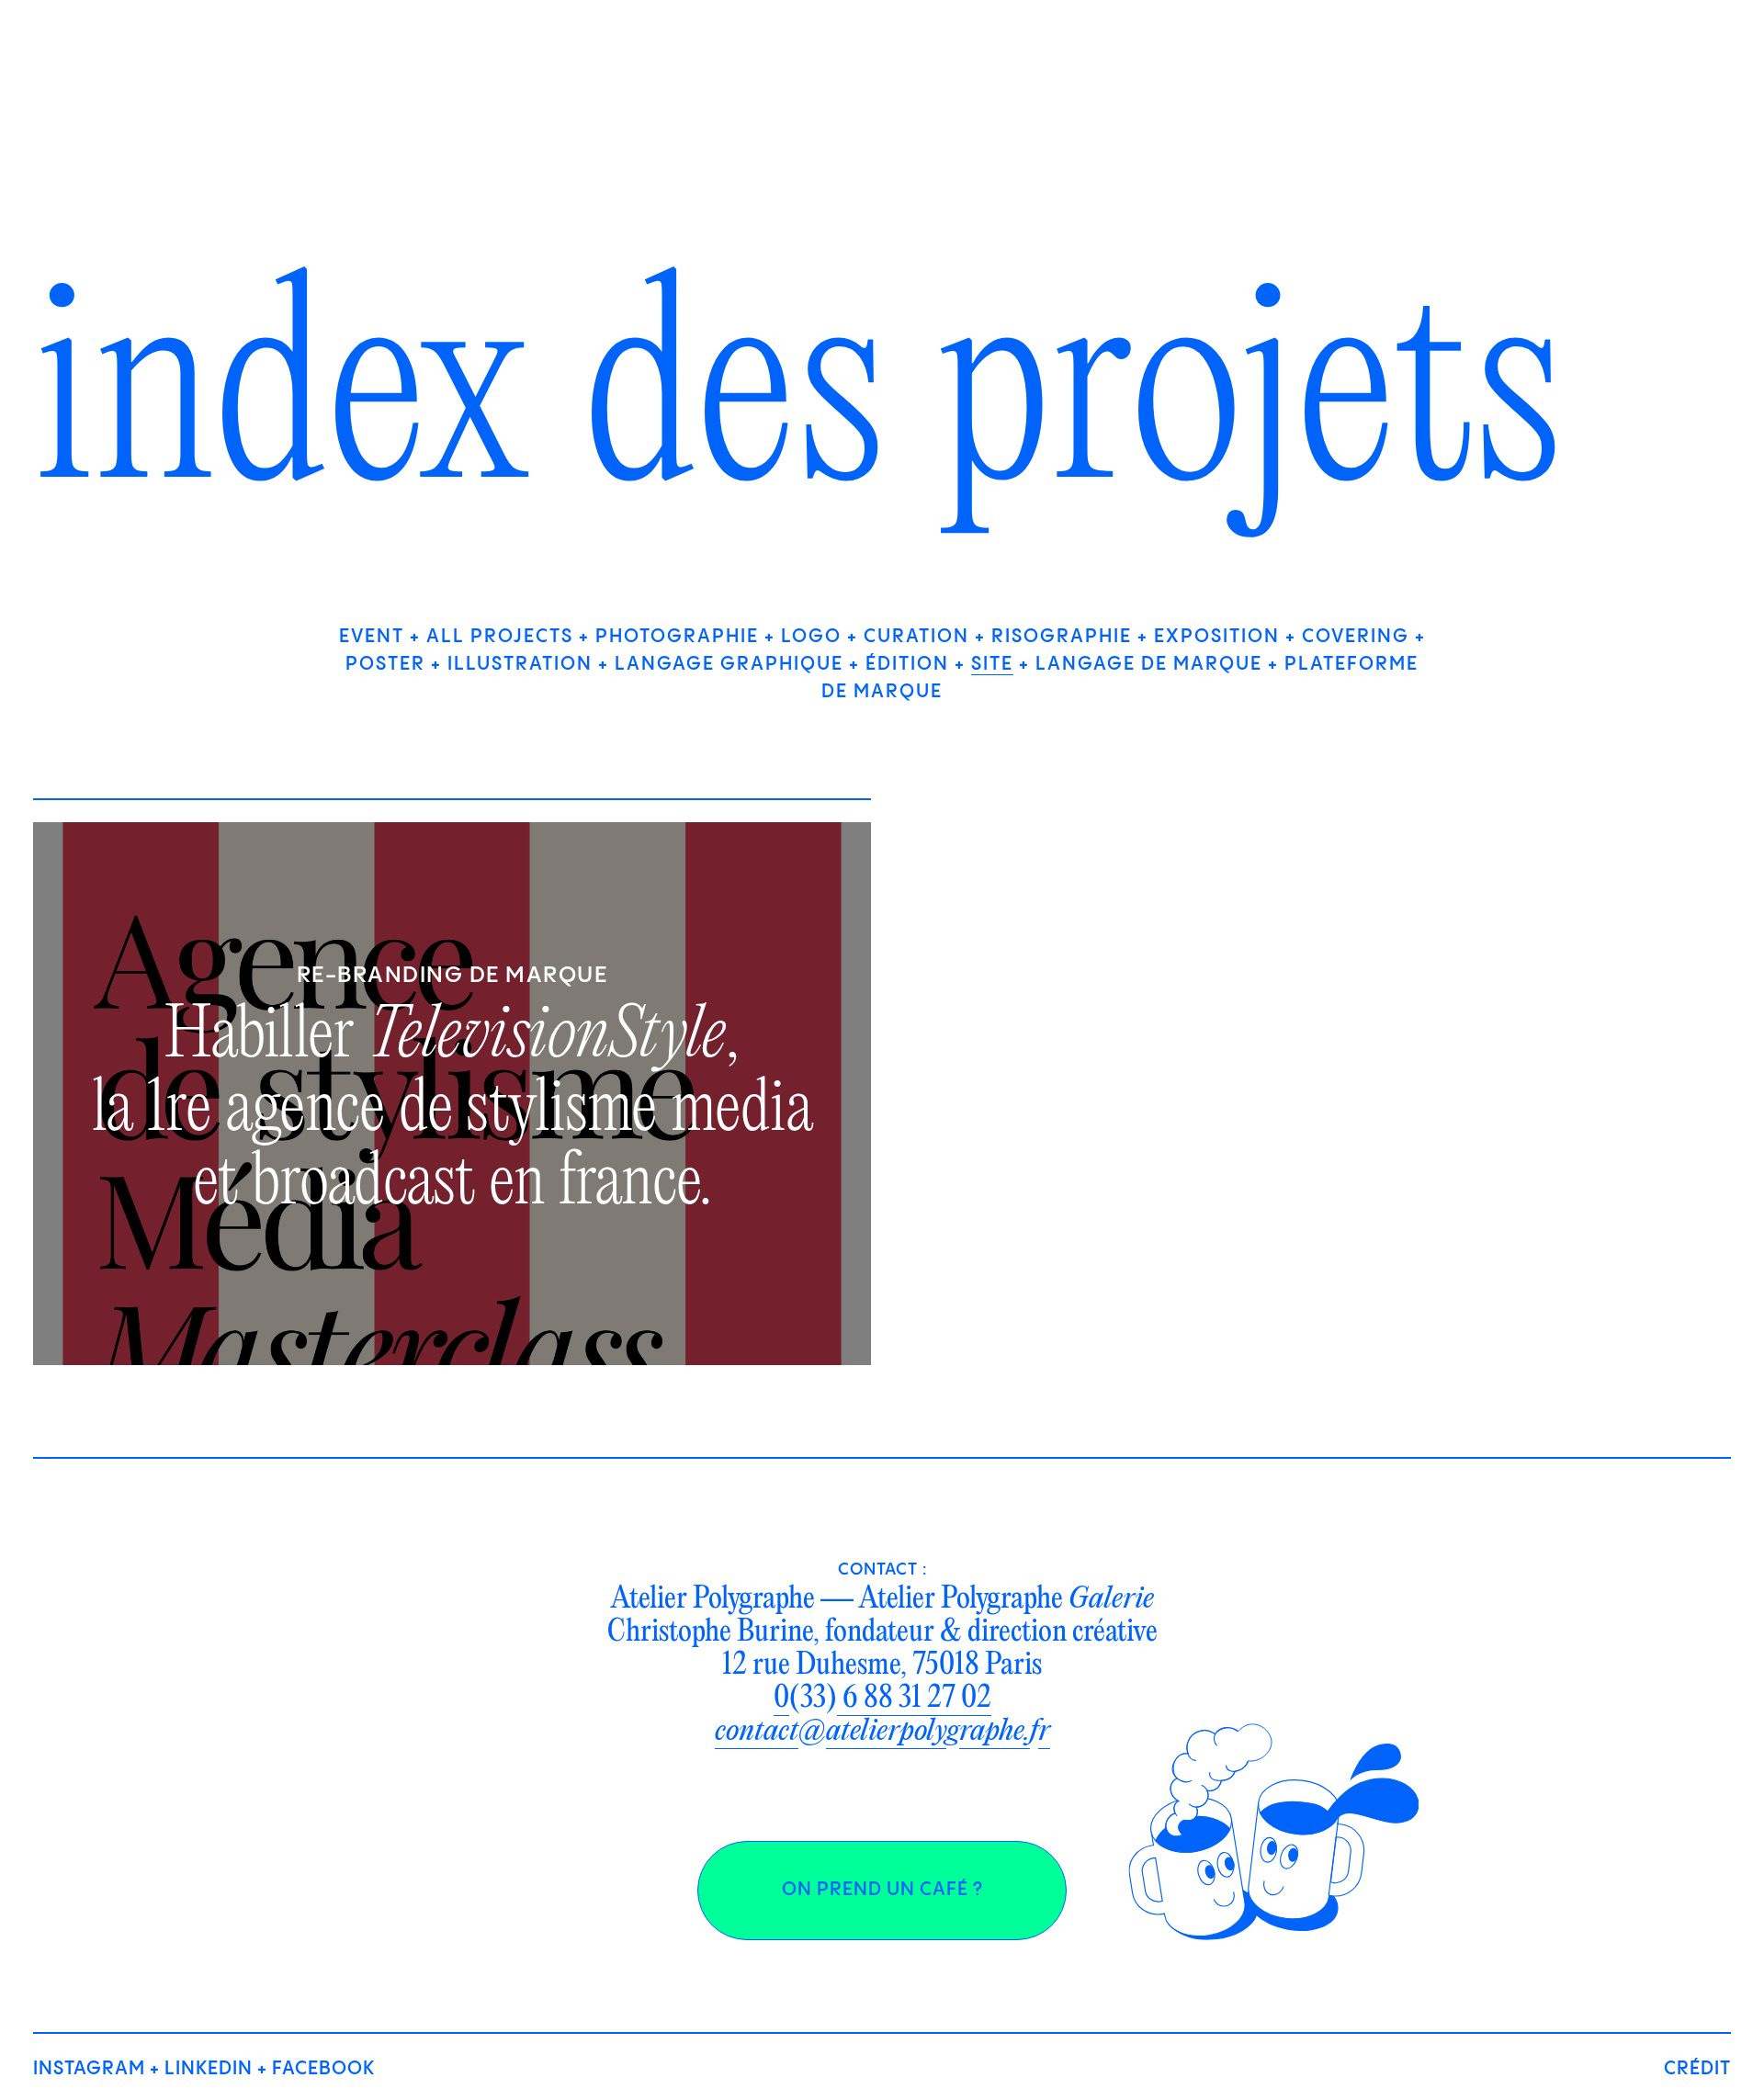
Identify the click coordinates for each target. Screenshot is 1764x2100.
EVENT (372, 637)
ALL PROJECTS (500, 637)
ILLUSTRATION (520, 665)
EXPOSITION (1217, 637)
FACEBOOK (323, 2069)
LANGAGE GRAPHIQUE (729, 665)
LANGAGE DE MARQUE (1149, 665)
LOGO (811, 637)
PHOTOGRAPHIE (677, 637)
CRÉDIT (1697, 2069)
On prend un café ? (882, 1890)
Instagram (89, 2069)
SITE (992, 665)
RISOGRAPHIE (1062, 637)
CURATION (916, 637)
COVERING (1356, 637)
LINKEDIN (209, 2069)
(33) (882, 1699)
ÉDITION (907, 665)
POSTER (385, 665)
